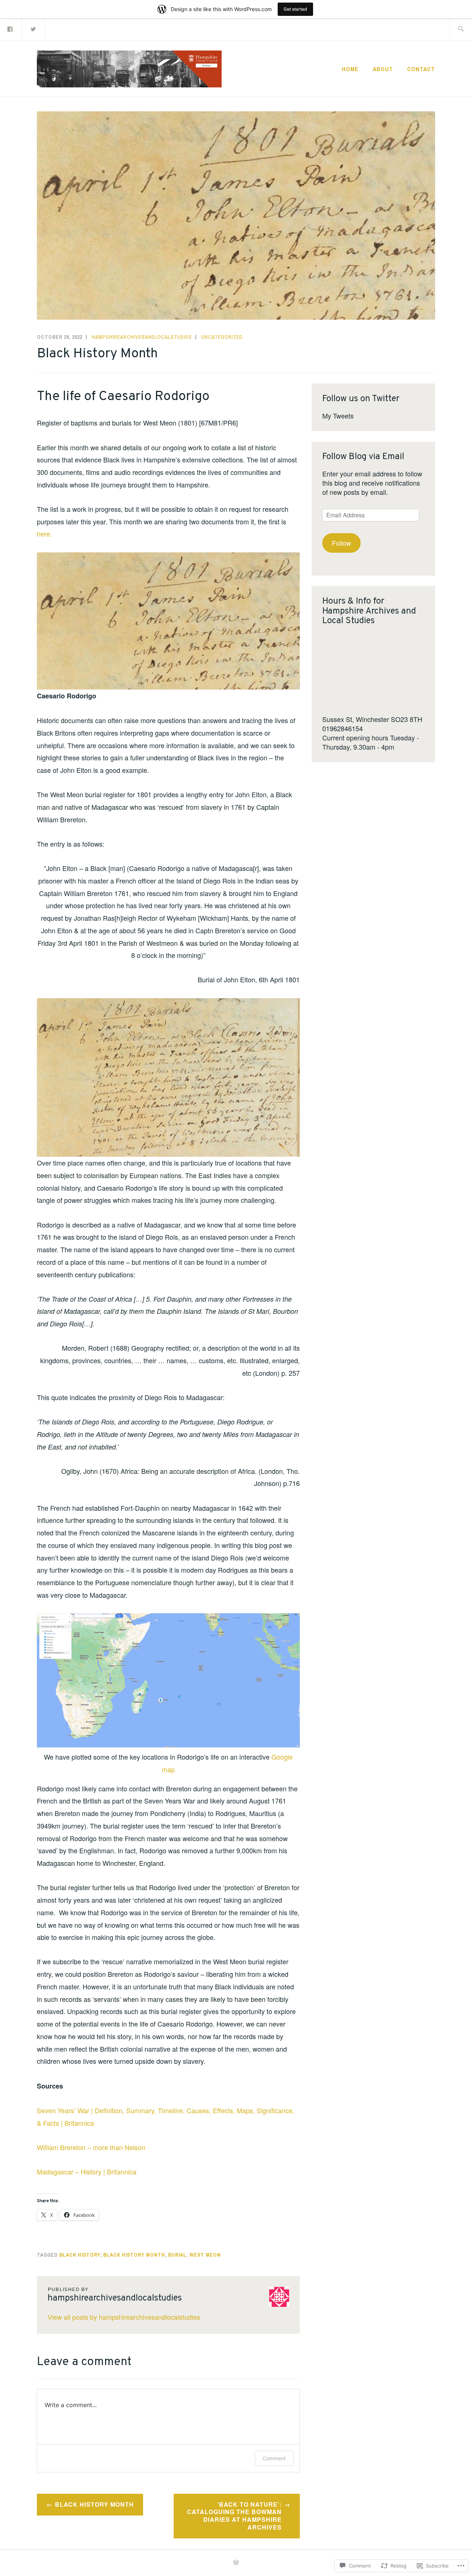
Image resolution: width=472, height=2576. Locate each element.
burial (177, 2255)
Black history (80, 2255)
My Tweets (338, 416)
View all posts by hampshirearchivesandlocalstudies (124, 2317)
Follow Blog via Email (363, 457)
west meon (205, 2255)
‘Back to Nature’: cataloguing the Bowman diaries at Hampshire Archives (234, 2516)
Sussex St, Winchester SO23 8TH (372, 719)
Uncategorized (222, 337)
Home (350, 69)
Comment (274, 2458)
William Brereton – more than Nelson (91, 2147)
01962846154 (343, 728)
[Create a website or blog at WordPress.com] (236, 2563)
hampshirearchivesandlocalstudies (142, 337)
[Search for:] (461, 29)
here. (44, 534)
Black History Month (94, 2504)
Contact (421, 69)
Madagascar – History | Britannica (87, 2171)
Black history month (134, 2255)
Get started (295, 9)
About (383, 69)
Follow (341, 543)
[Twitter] (34, 29)
